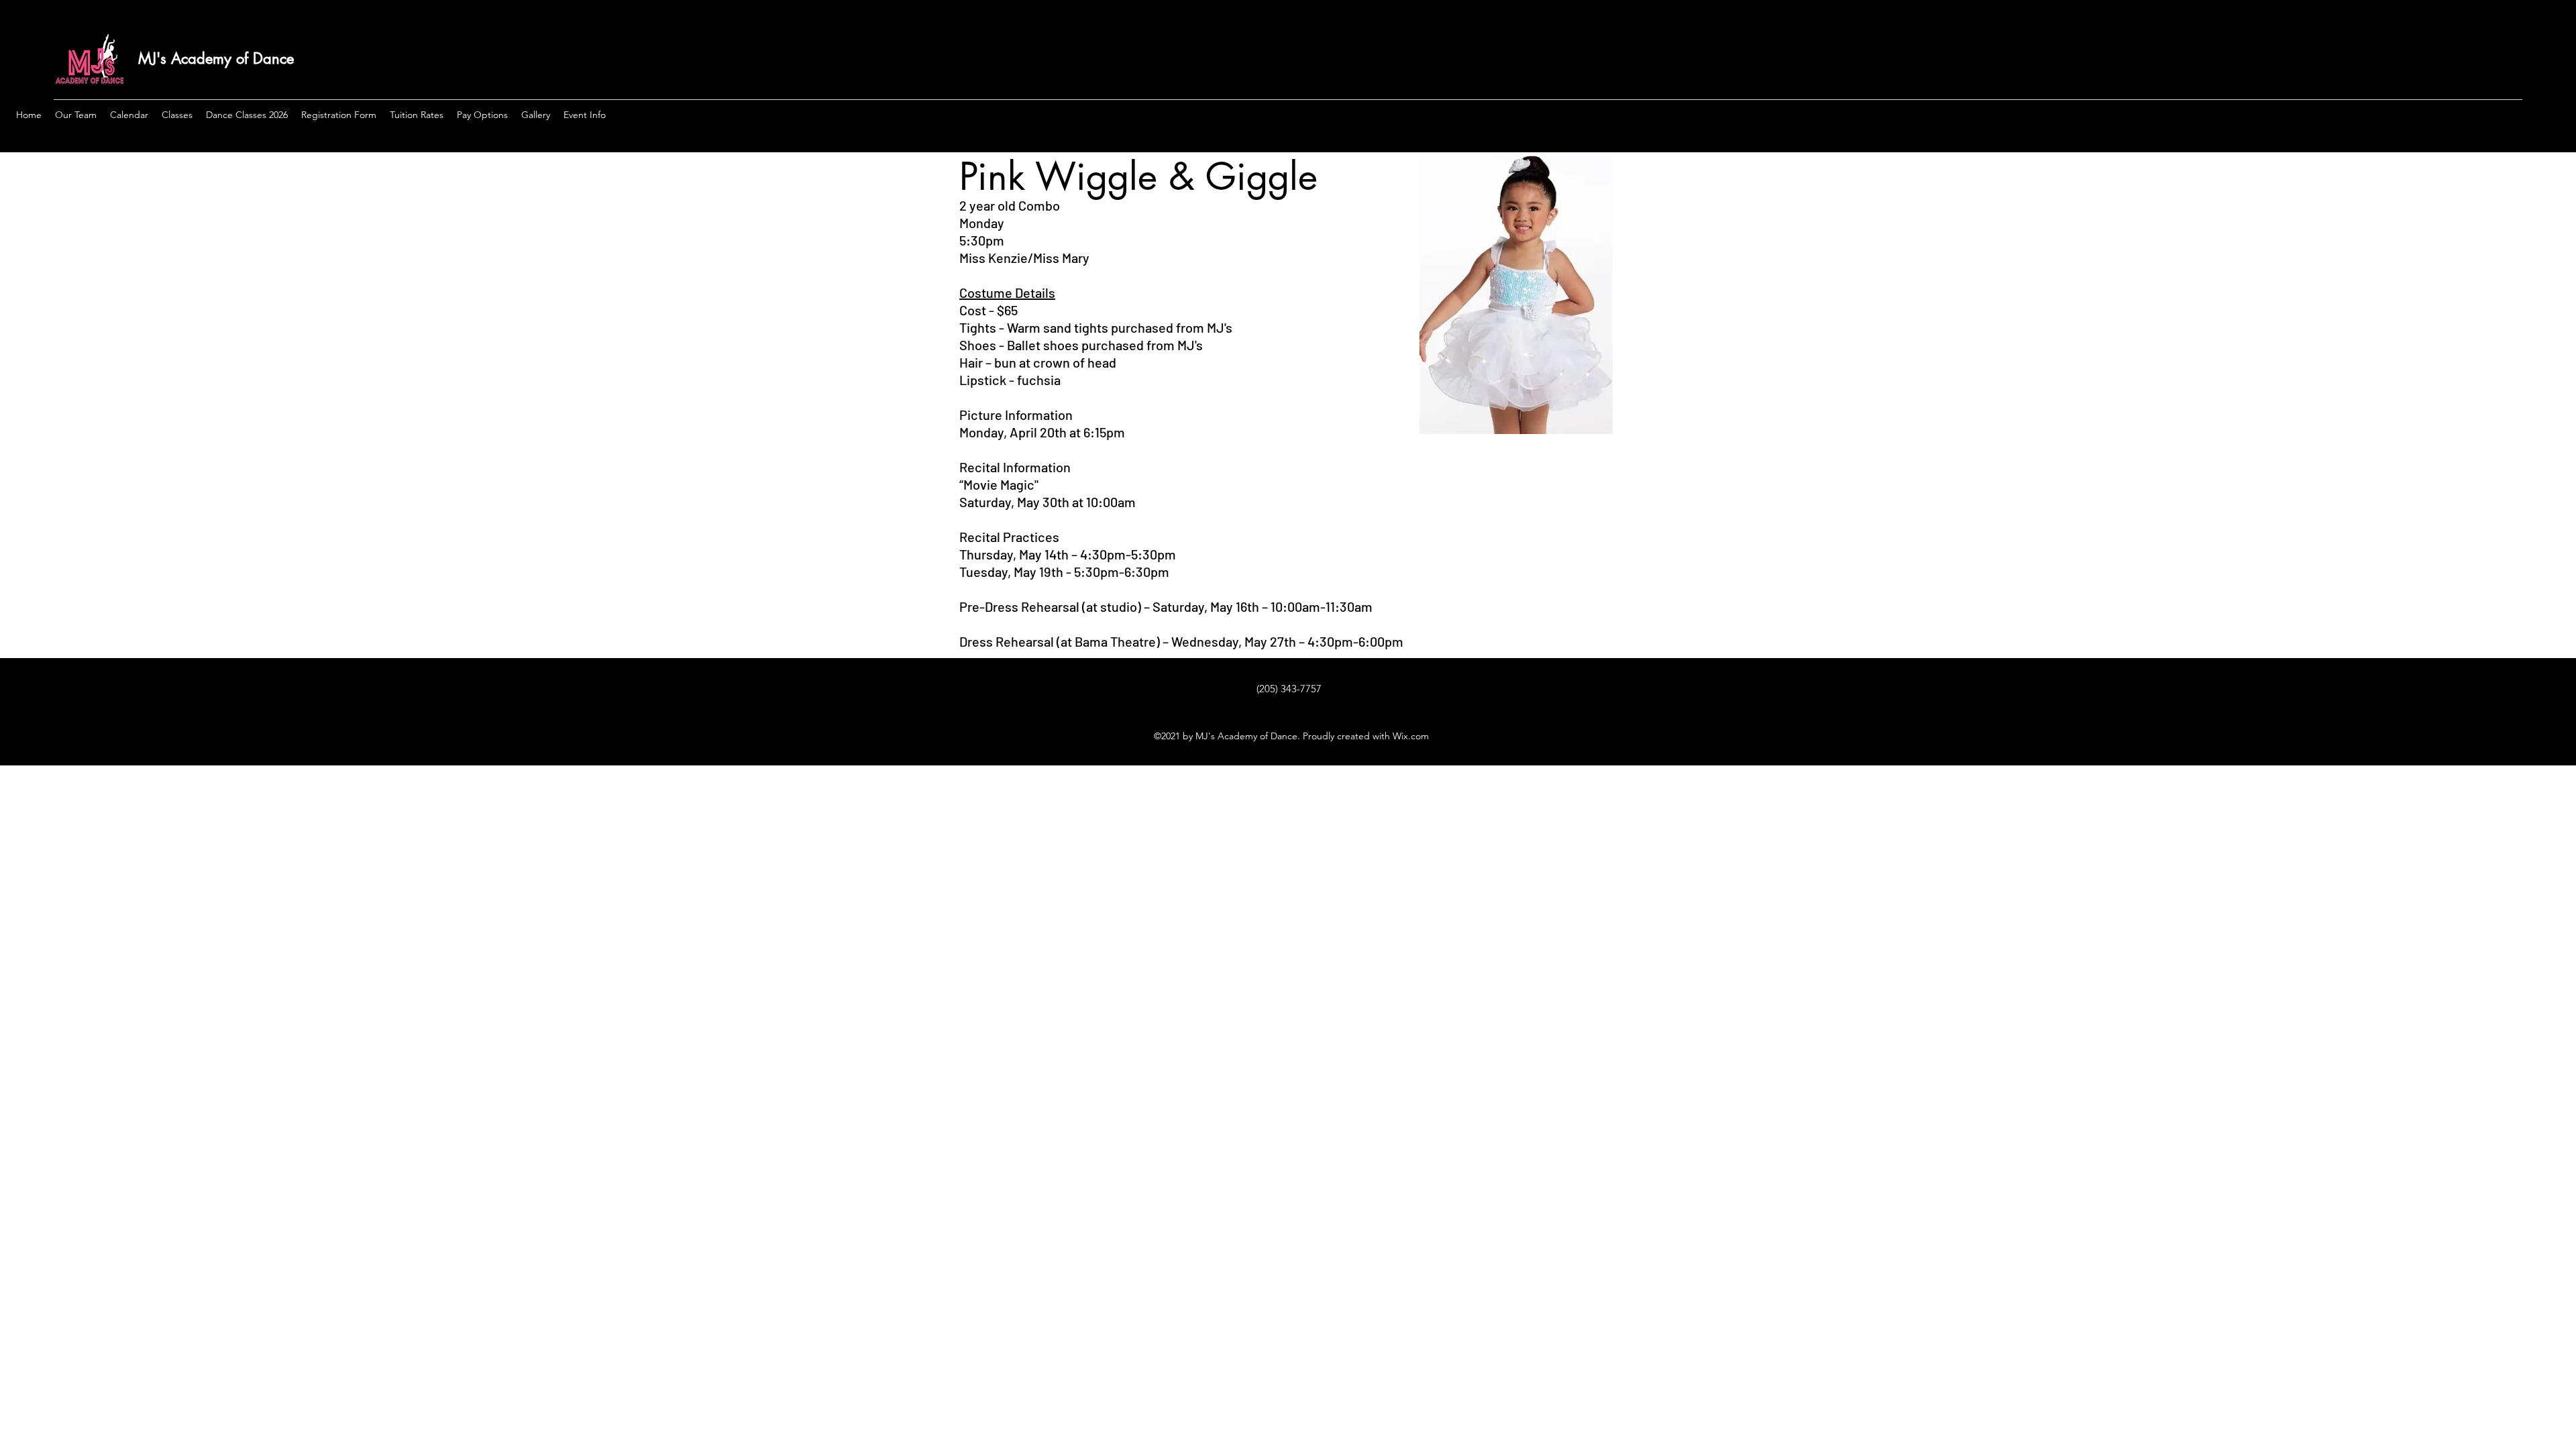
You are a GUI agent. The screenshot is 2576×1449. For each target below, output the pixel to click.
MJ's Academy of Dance (216, 58)
